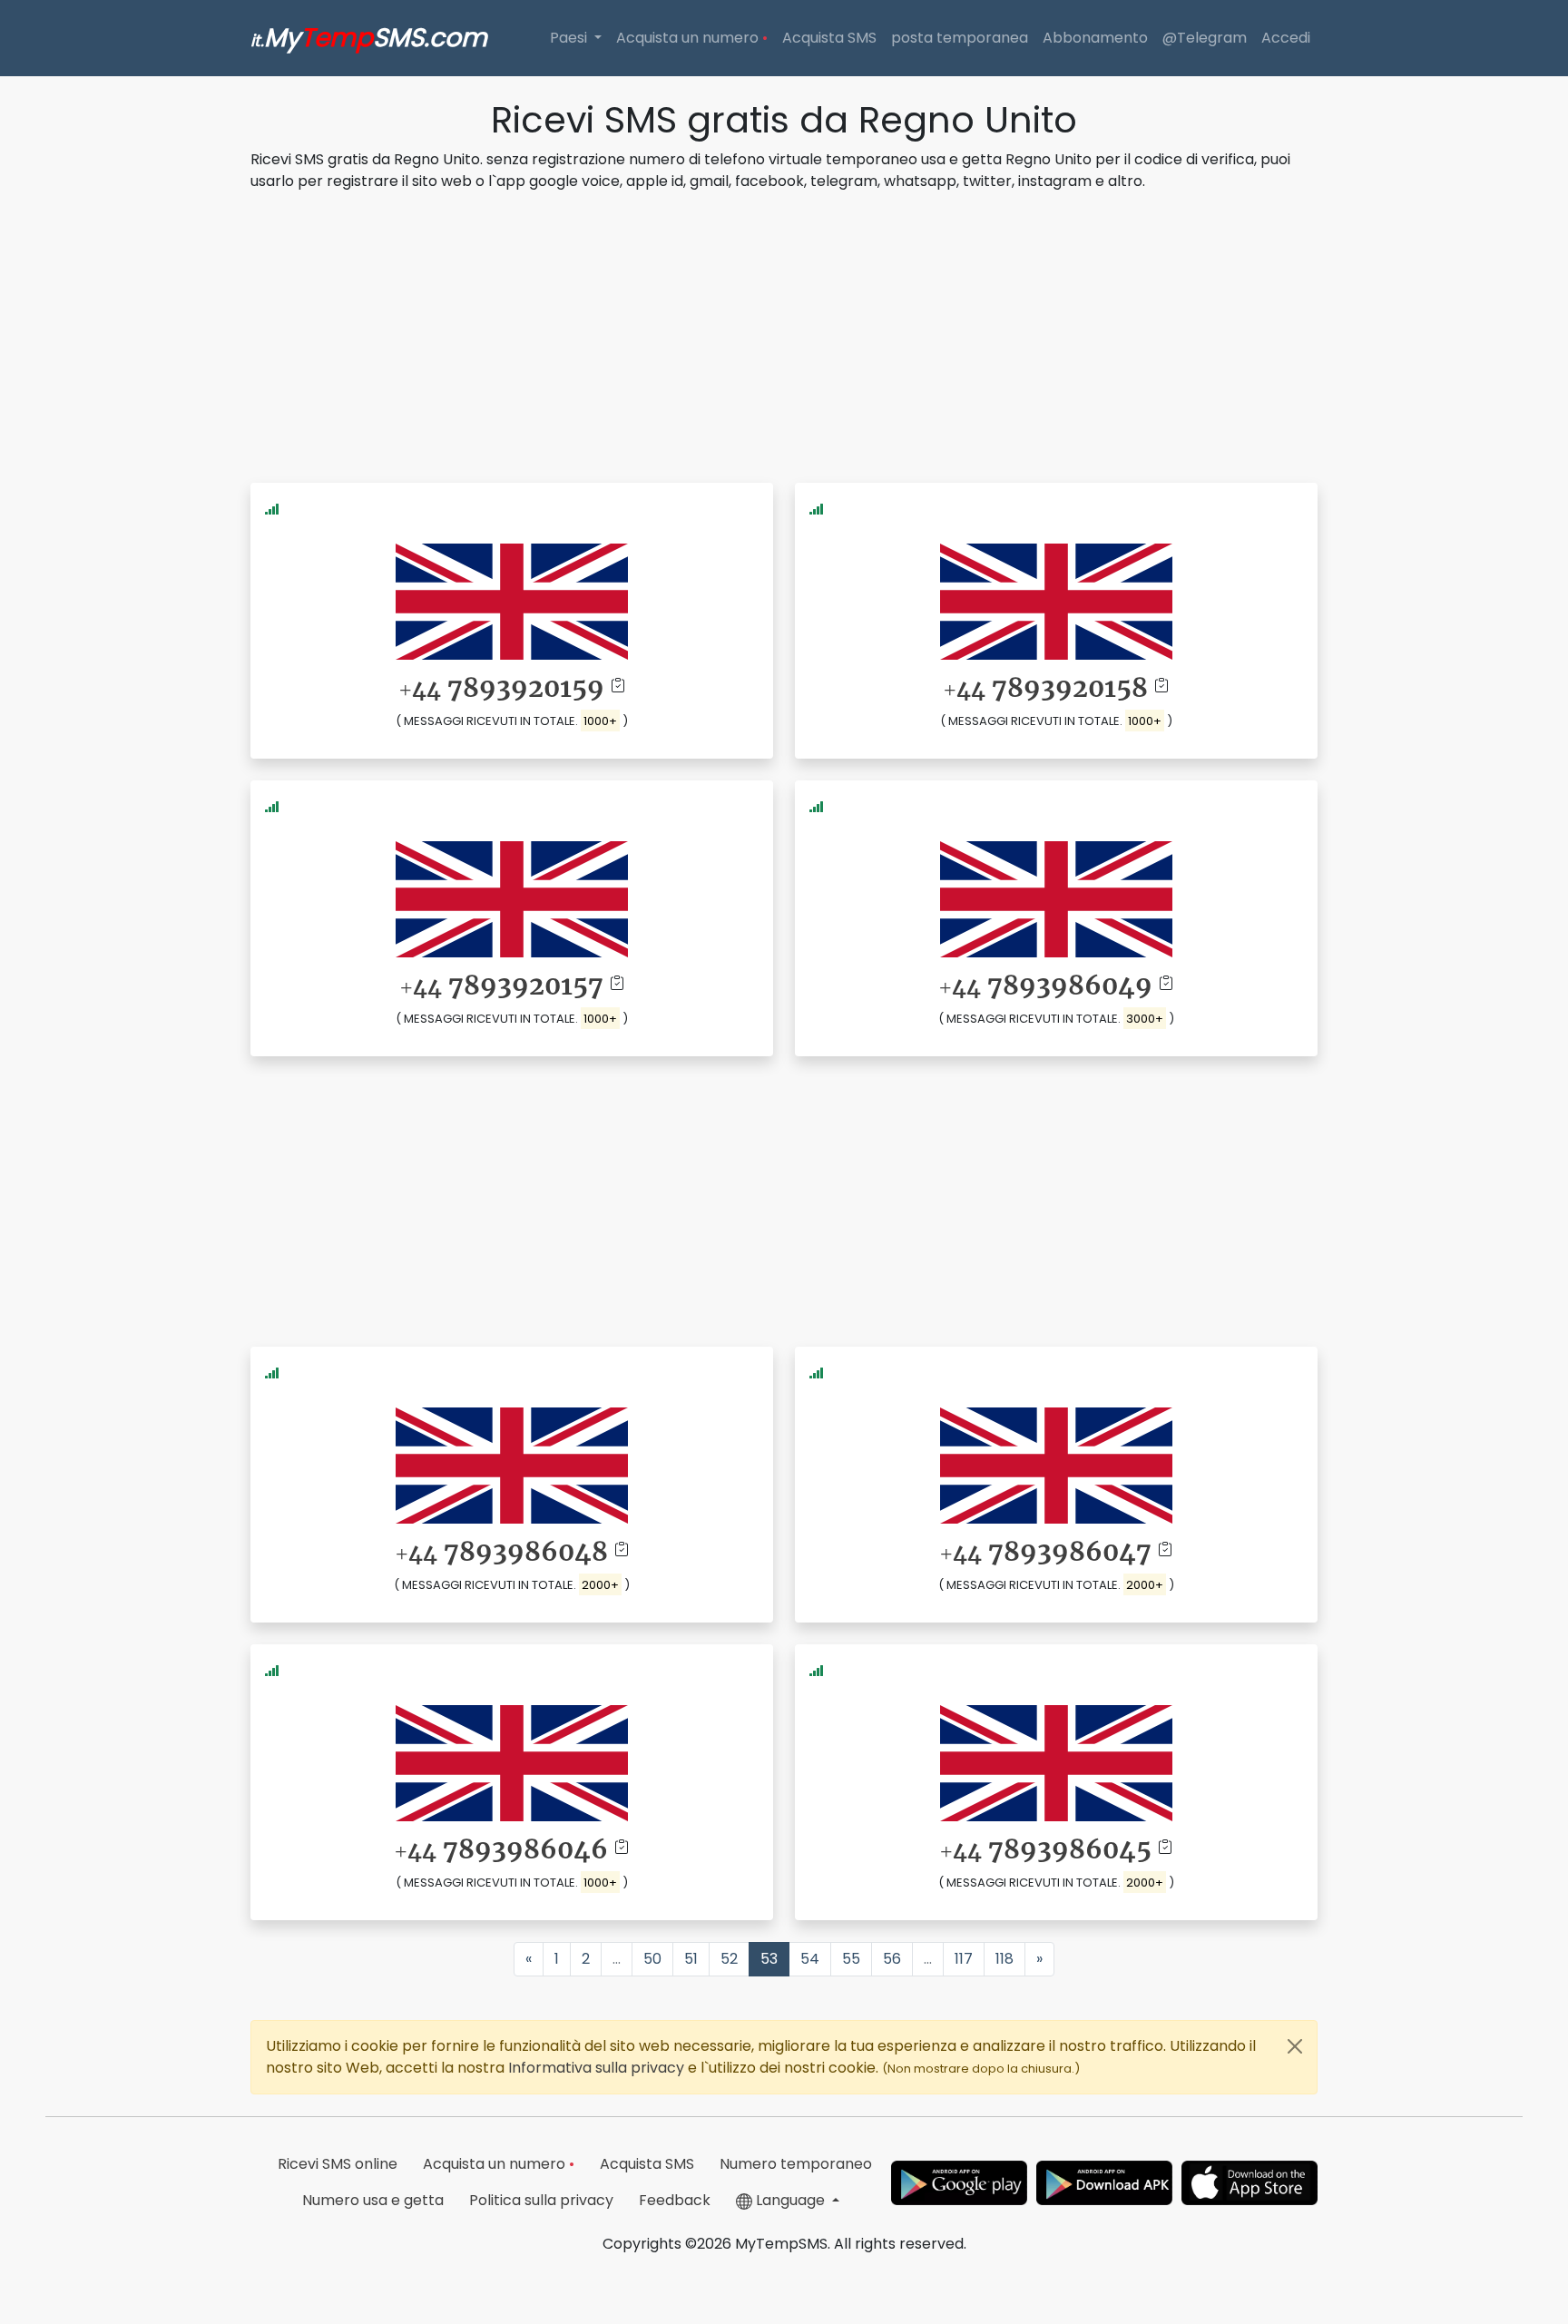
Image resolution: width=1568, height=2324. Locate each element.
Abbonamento (1095, 38)
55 (851, 1959)
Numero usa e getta (373, 2200)
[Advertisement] (784, 334)
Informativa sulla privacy (598, 2068)
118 (1004, 1959)
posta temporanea (960, 38)
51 (691, 1959)
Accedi (1286, 38)
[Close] (1295, 2046)
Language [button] (790, 2200)
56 (892, 1959)
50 (652, 1959)
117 (964, 1959)
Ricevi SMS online (338, 2164)
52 (729, 1959)
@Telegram (1205, 38)
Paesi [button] (570, 38)
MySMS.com (369, 38)
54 (810, 1959)
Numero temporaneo (796, 2164)
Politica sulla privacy (541, 2200)
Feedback (675, 2200)
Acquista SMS (829, 38)
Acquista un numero (692, 38)
